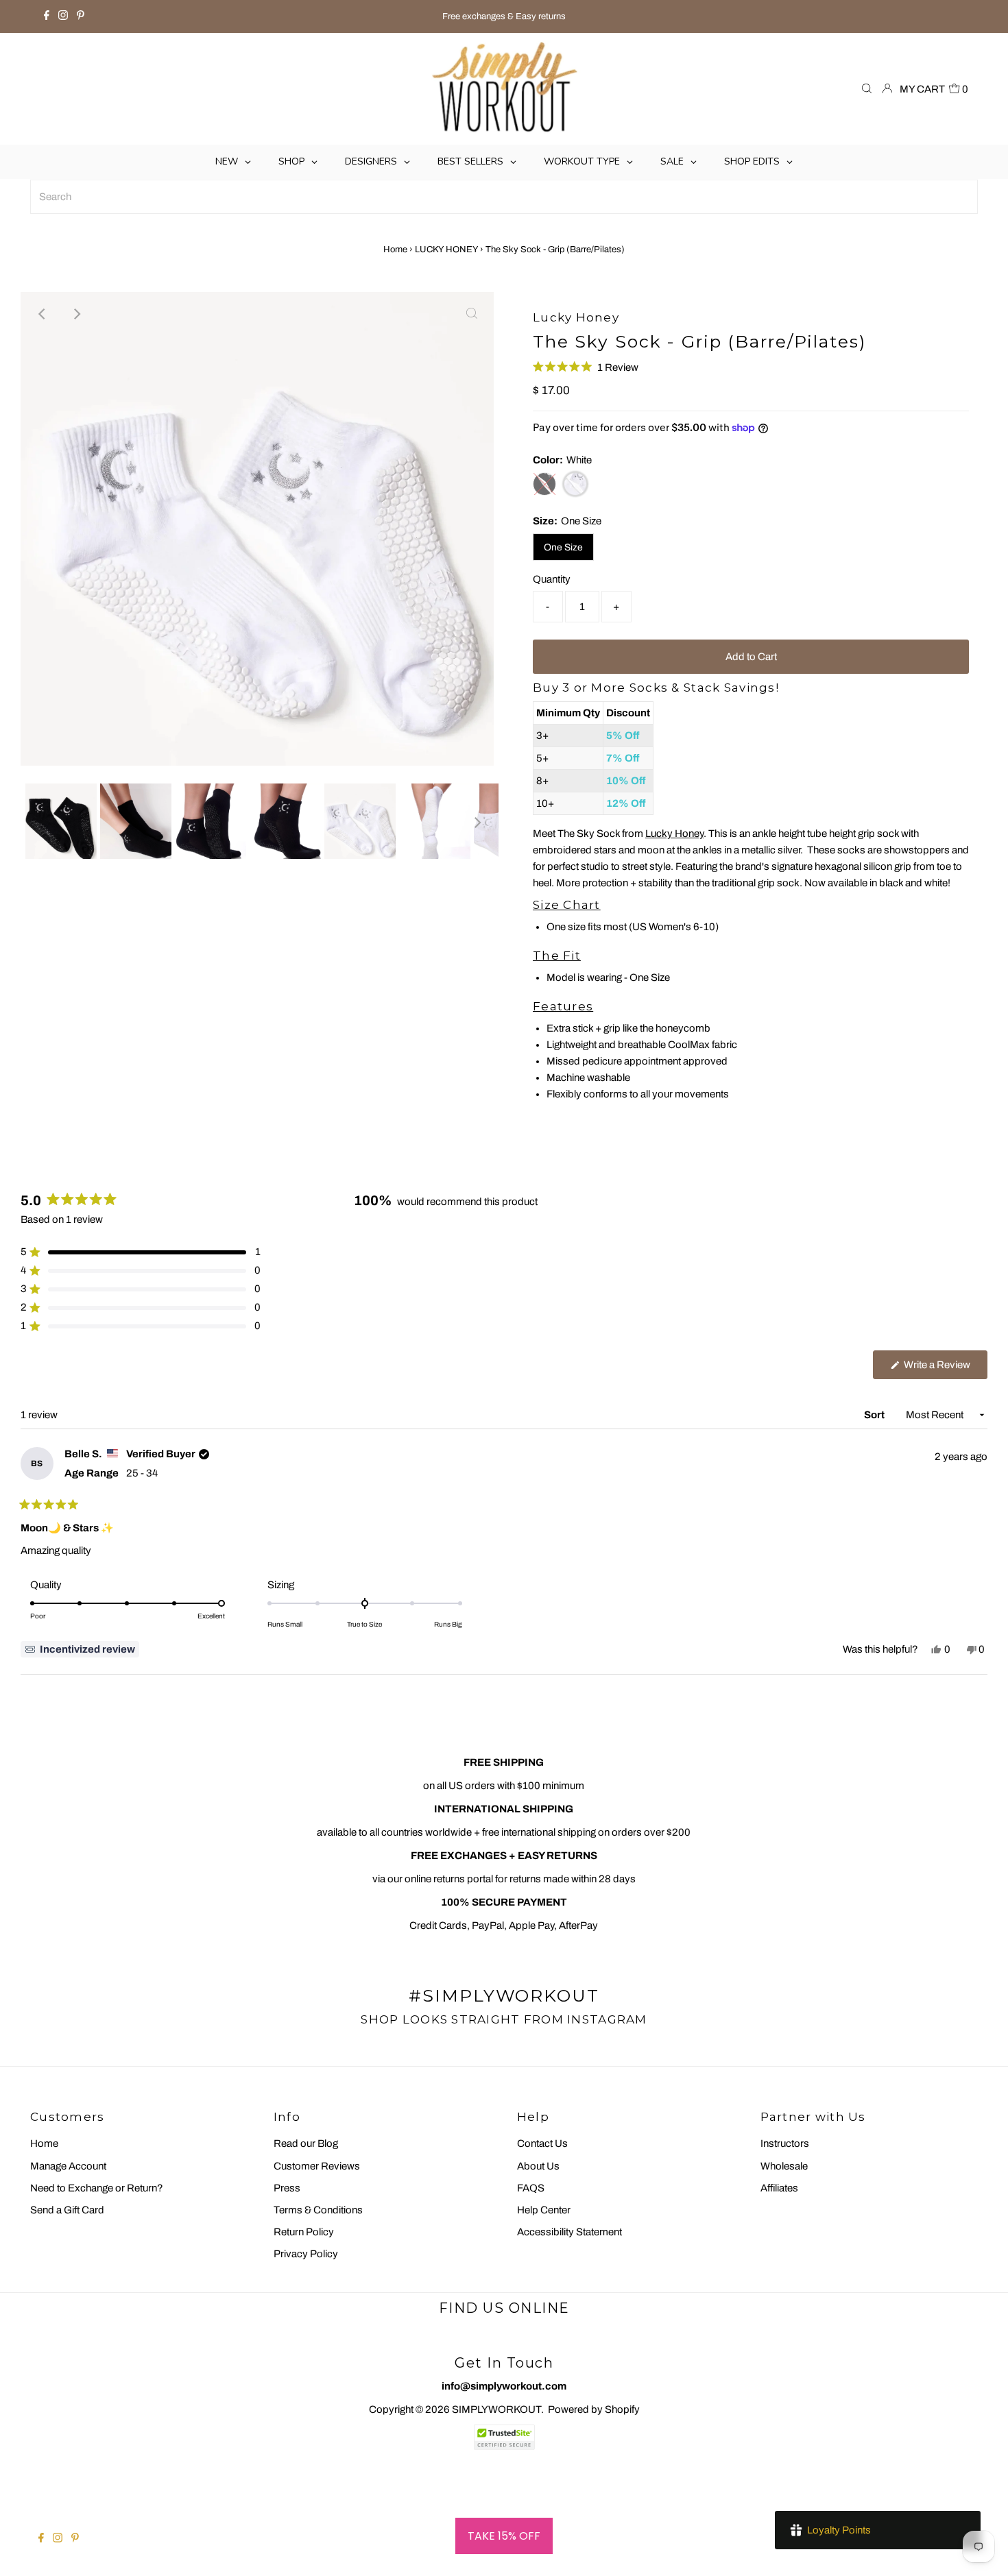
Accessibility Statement (569, 2232)
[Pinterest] (81, 16)
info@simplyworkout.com (504, 2386)
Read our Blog (306, 2143)
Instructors (785, 2143)
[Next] (76, 314)
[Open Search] (867, 89)
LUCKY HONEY (446, 250)
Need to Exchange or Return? (97, 2188)
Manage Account (68, 2166)
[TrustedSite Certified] (504, 2437)
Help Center (544, 2210)
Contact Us (542, 2143)
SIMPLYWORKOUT (496, 2409)
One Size (563, 547)
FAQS (531, 2188)
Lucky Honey (674, 834)
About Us (538, 2166)
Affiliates (779, 2188)
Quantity (552, 579)
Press (287, 2188)
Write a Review (945, 1369)
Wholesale (784, 2166)
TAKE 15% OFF (504, 2536)
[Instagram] (63, 16)
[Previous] (43, 314)
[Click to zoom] (472, 314)
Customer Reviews (317, 2166)
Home (395, 250)
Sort (875, 1415)
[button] (586, 367)
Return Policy (304, 2232)
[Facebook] (47, 16)
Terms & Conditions (318, 2210)
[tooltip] (80, 1649)
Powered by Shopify (594, 2409)
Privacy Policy (306, 2254)
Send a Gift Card (67, 2210)
